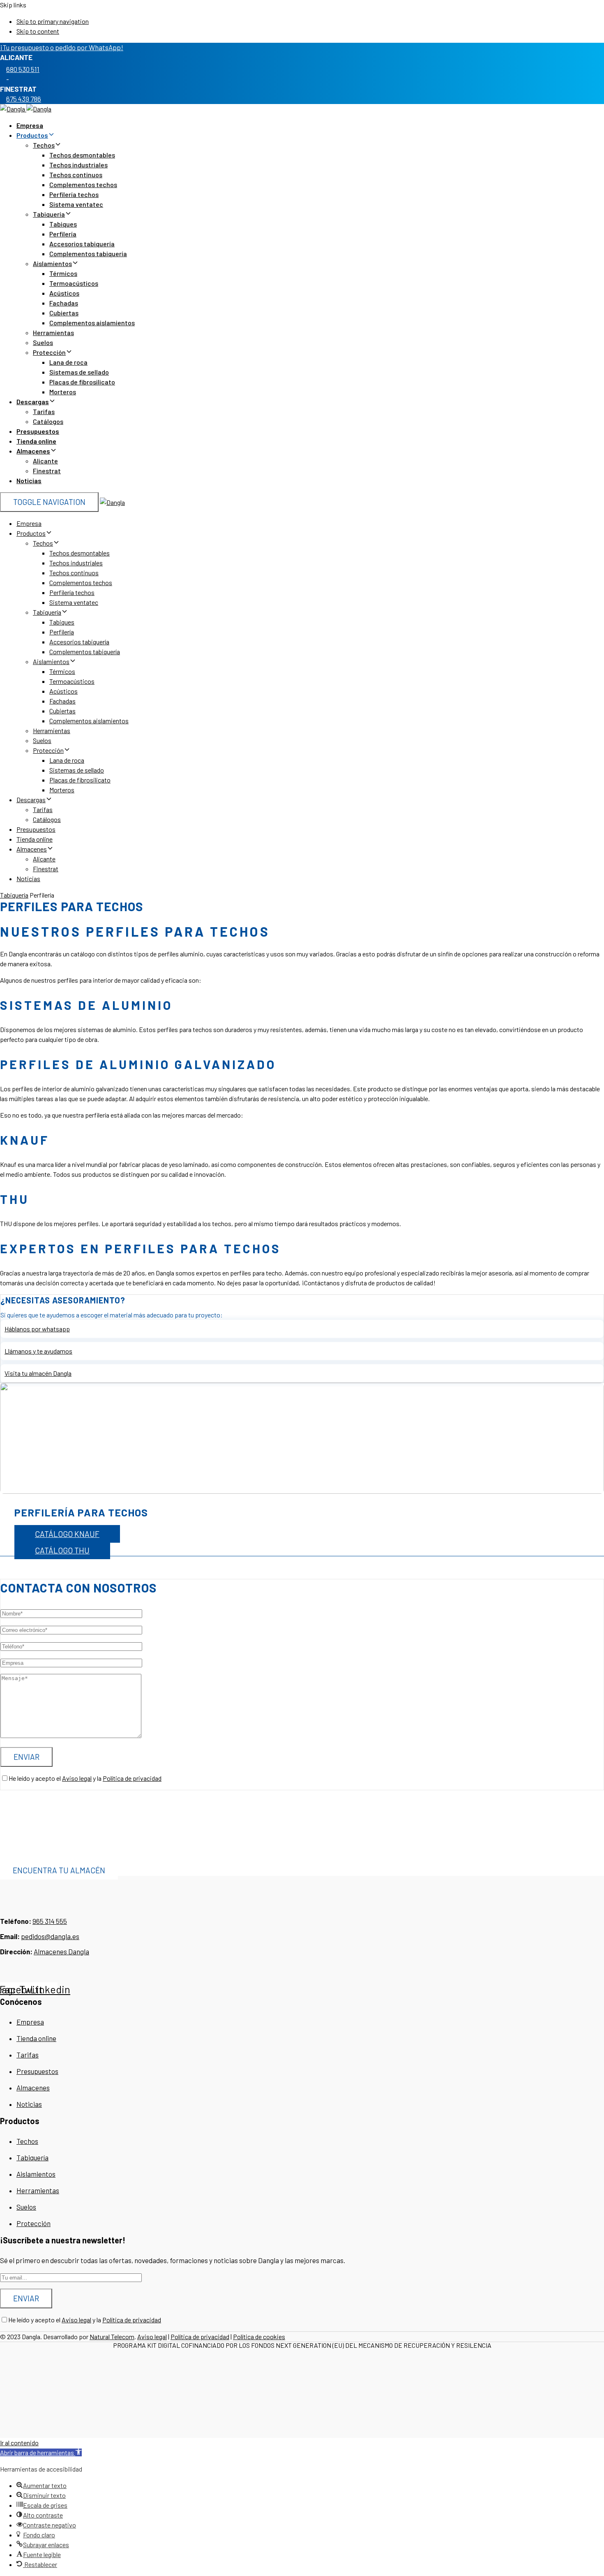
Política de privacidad (132, 1778)
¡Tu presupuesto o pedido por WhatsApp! (62, 47)
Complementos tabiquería (88, 253)
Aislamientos (52, 263)
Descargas (33, 402)
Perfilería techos (74, 194)
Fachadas (64, 303)
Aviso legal (77, 1778)
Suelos (43, 342)
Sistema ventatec (76, 204)
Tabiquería (49, 214)
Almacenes (33, 451)
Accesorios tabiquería (82, 244)
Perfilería (63, 234)
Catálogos (48, 421)
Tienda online (36, 441)
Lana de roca (68, 362)
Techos (44, 145)
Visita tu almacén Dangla (38, 1373)
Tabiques (63, 224)
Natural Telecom (112, 2336)
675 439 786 (24, 99)
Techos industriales (78, 165)
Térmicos (63, 273)
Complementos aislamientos (92, 323)
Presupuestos (38, 431)
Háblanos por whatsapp (37, 1329)
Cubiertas (64, 313)
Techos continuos (76, 175)
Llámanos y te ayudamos (38, 1351)
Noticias (29, 480)
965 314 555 (50, 1921)
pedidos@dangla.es (50, 1936)
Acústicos (64, 293)
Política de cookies (259, 2336)
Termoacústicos (74, 283)
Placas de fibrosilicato (82, 382)
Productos (32, 135)
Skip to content (38, 31)
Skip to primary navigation (53, 21)
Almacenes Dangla (61, 1951)
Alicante (45, 461)
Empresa (30, 125)
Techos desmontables (82, 155)
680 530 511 (23, 69)
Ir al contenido (19, 2443)
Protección (49, 352)
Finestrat (47, 471)
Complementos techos (83, 184)
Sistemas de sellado (79, 372)
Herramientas (53, 332)
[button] (41, 2452)
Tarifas (44, 411)
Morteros (63, 392)
